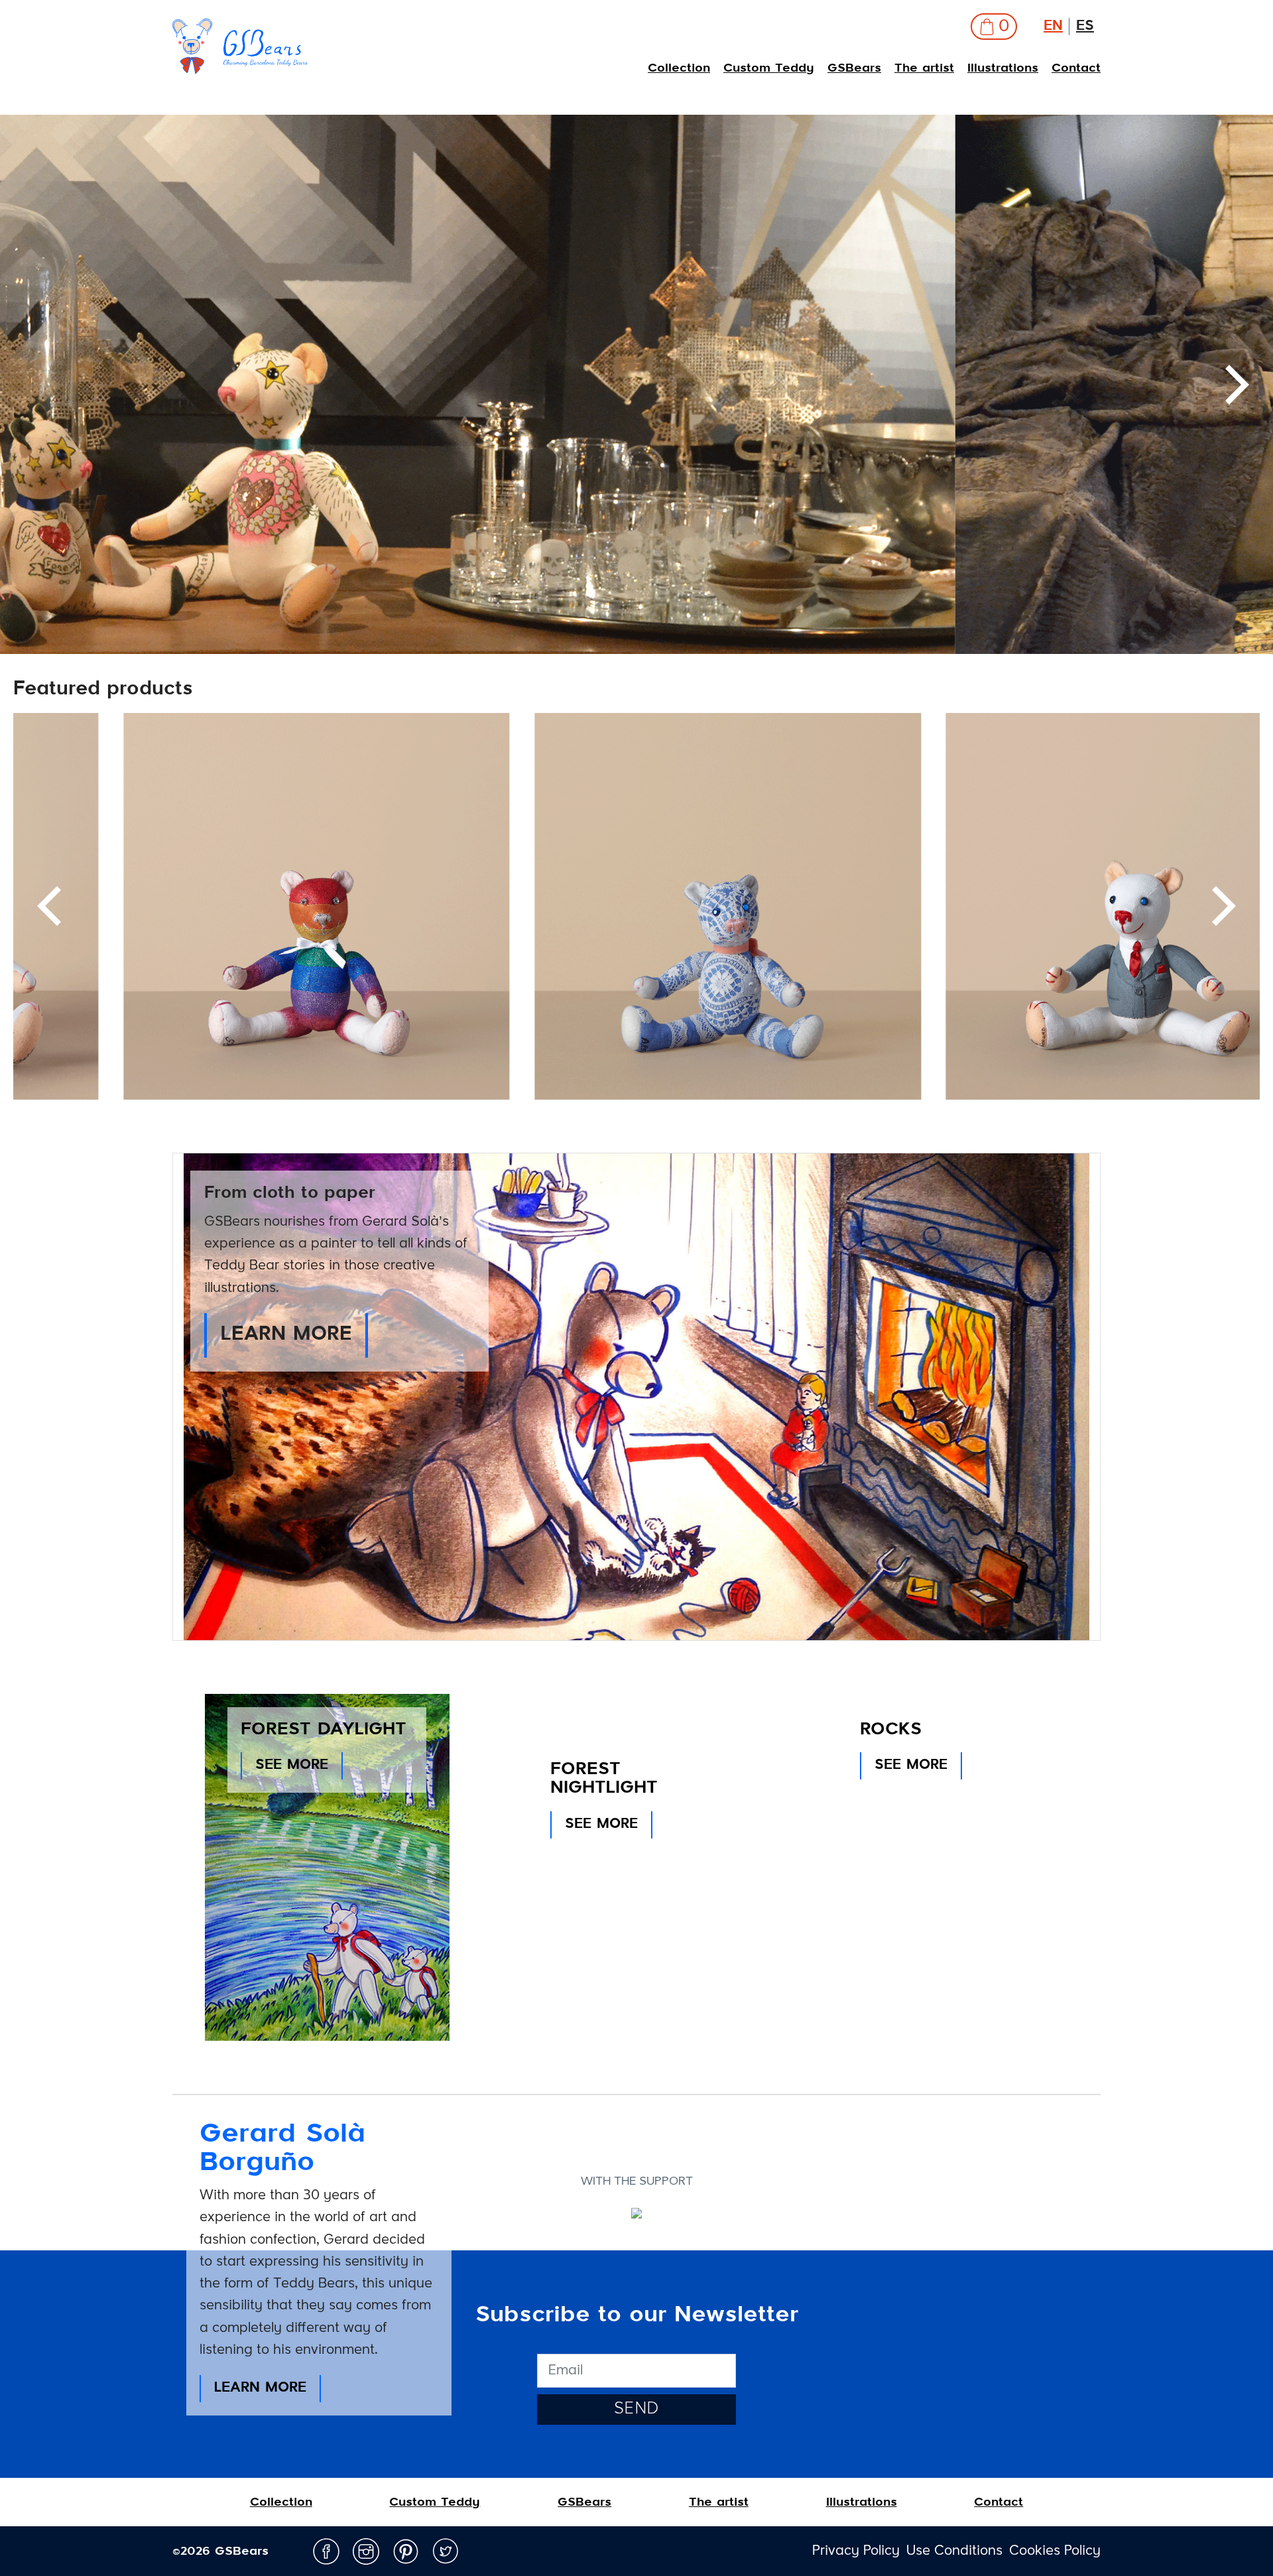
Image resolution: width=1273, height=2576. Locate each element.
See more (292, 1765)
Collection (679, 68)
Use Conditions (954, 2551)
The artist (924, 68)
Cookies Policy (1055, 2551)
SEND (637, 2409)
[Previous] (40, 385)
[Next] (1220, 906)
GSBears (854, 68)
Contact (1076, 68)
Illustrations (1003, 68)
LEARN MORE (286, 1335)
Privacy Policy (856, 2551)
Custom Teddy (769, 68)
